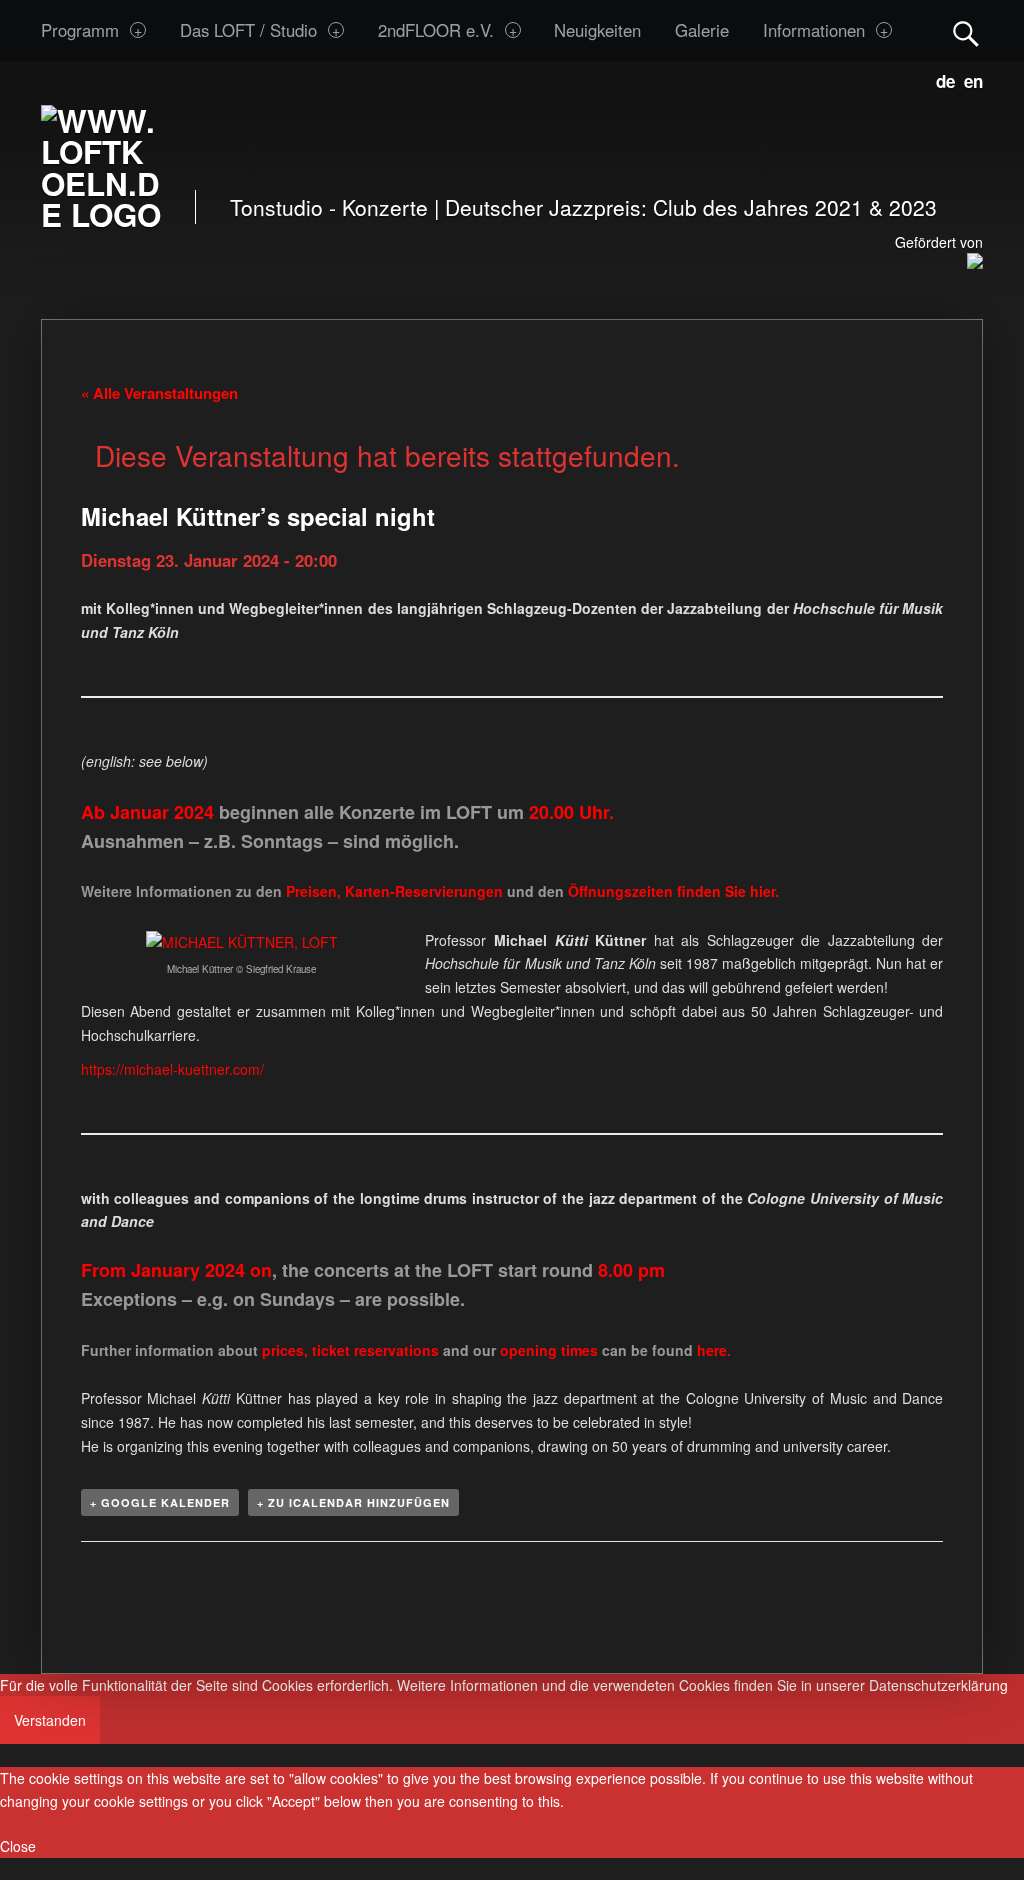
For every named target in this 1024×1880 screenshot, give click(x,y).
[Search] (966, 29)
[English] (969, 78)
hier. (764, 891)
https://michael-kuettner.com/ (172, 1069)
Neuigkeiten (597, 30)
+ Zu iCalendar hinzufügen (353, 1502)
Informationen (814, 30)
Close (18, 1846)
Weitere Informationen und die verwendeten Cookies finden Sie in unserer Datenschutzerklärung (702, 1685)
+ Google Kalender (160, 1502)
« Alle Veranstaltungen (159, 393)
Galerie (702, 30)
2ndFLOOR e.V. (436, 30)
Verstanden (50, 1720)
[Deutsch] (942, 78)
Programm (80, 30)
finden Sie (659, 891)
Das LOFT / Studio (248, 30)
